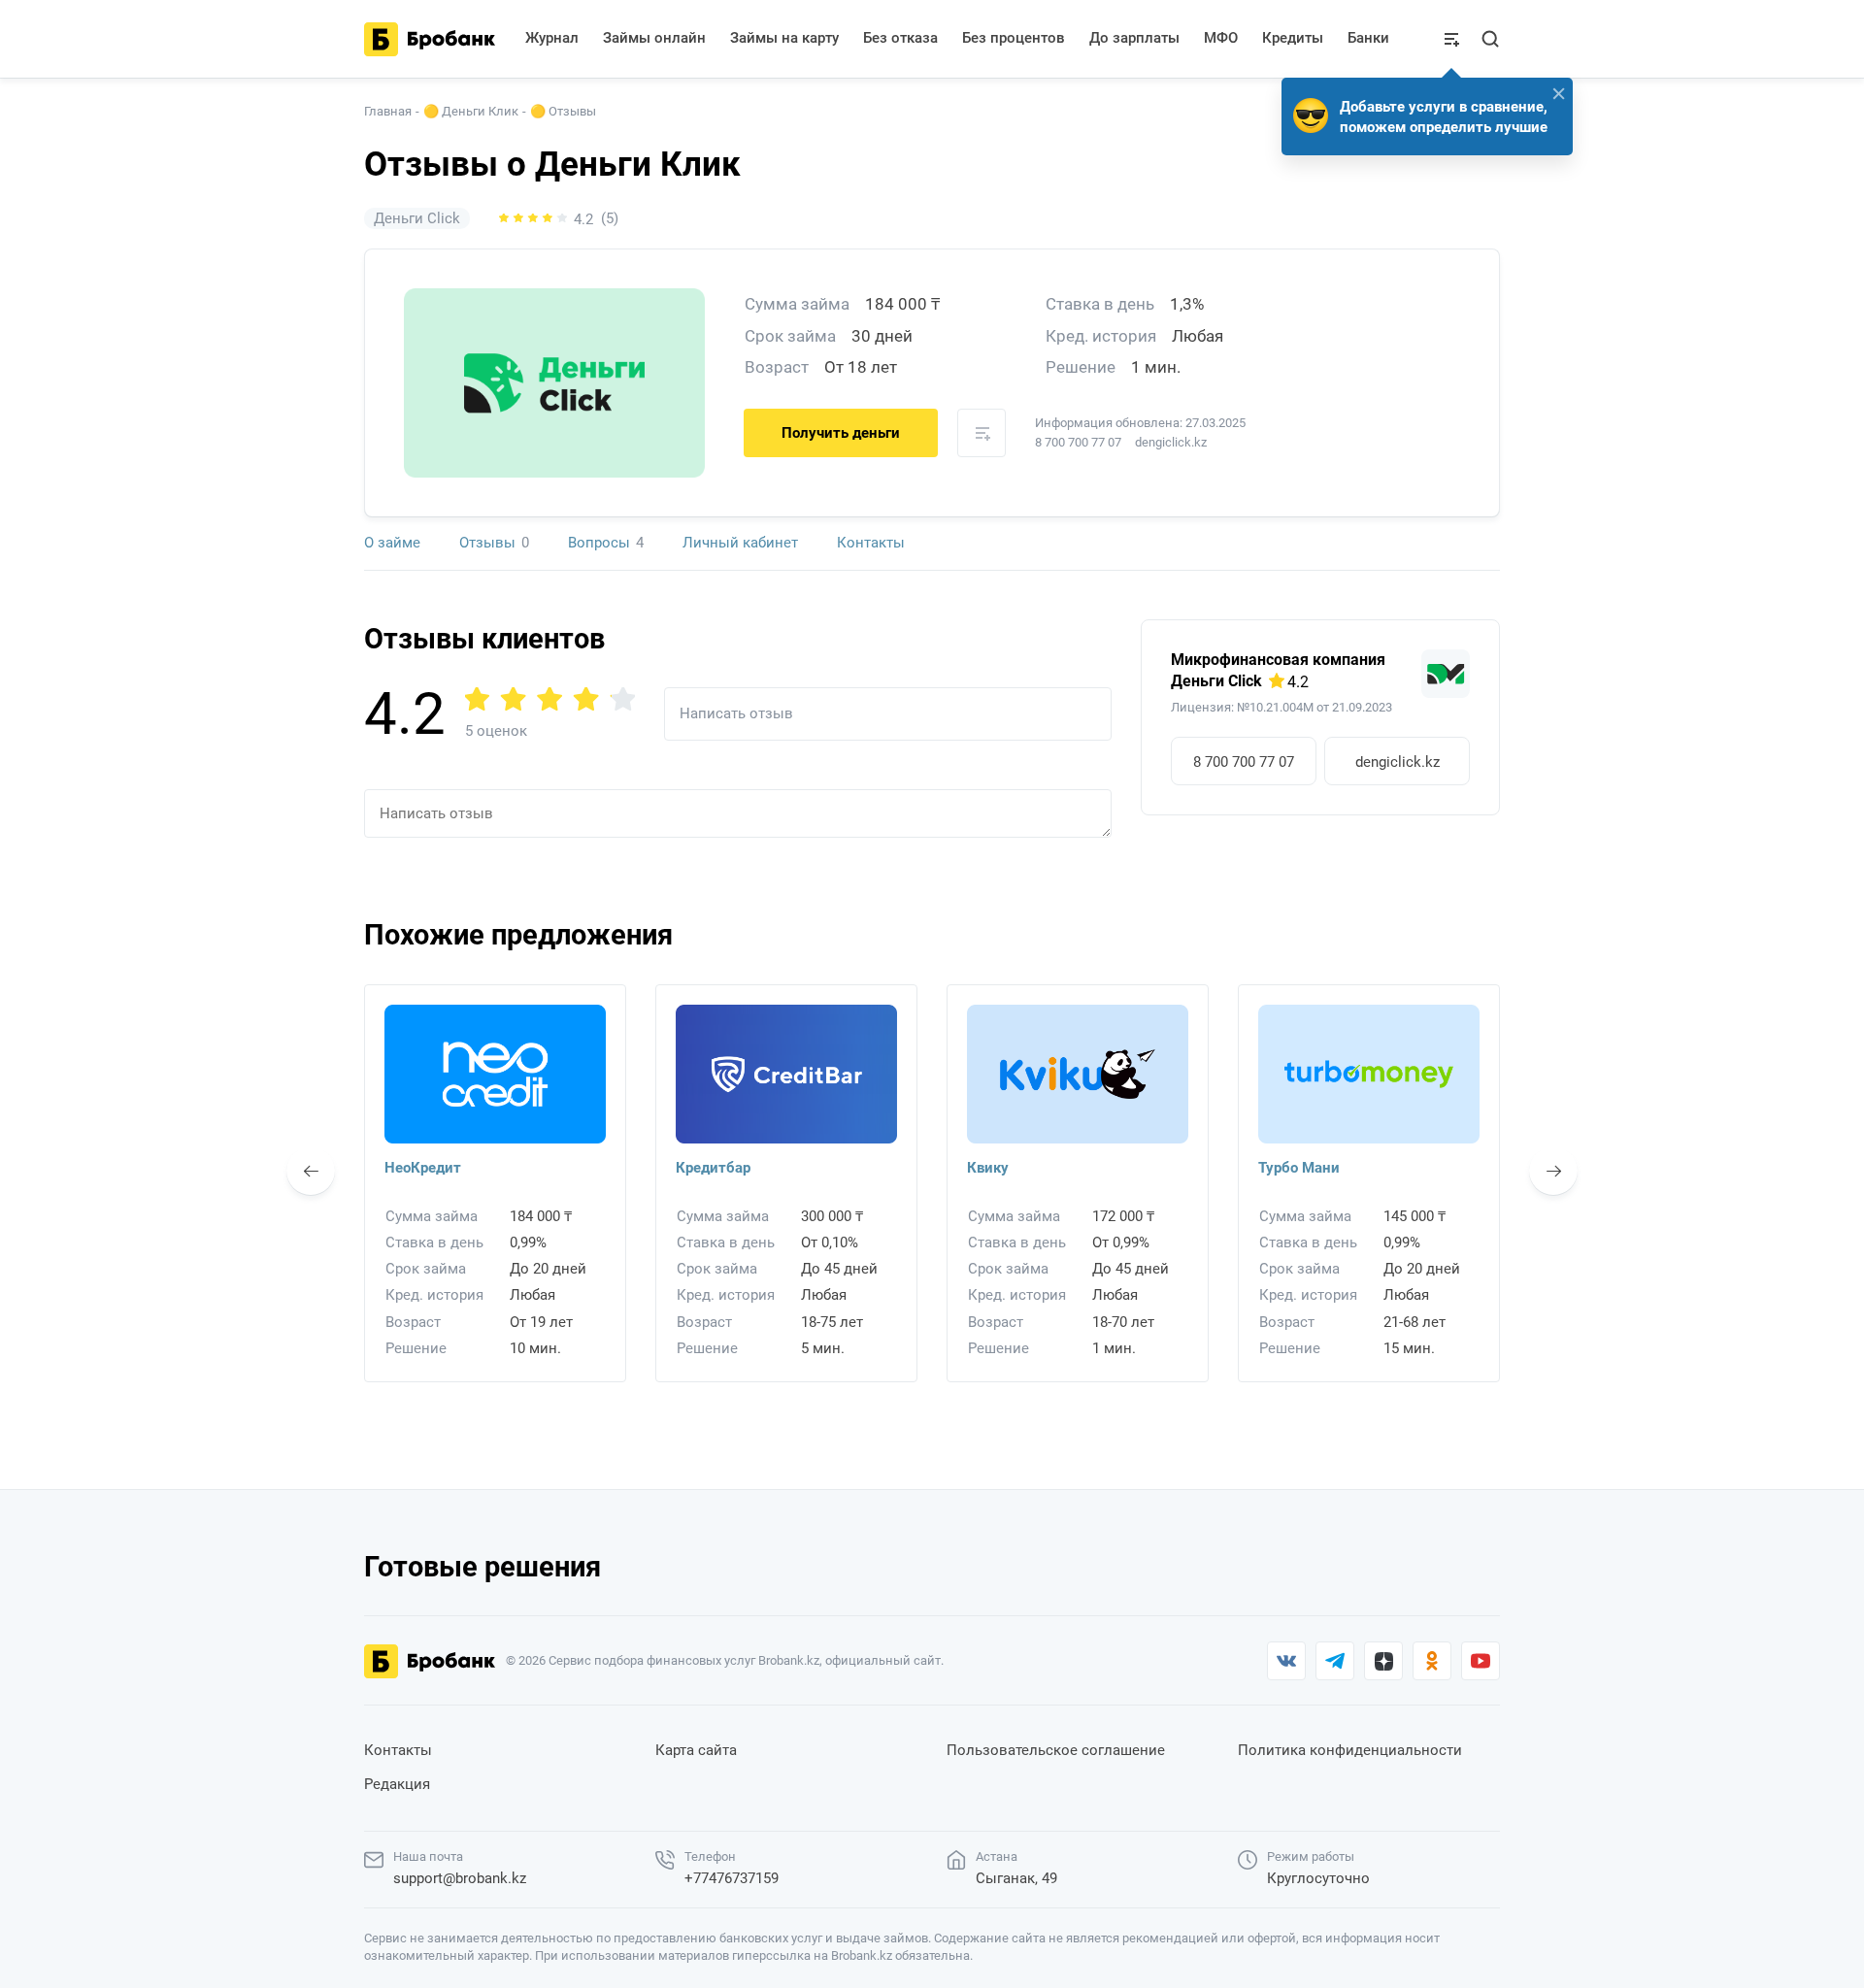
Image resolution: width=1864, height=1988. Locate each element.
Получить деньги (841, 433)
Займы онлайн (654, 38)
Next (1553, 1171)
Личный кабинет (740, 543)
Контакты (871, 543)
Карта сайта (696, 1751)
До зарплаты (1134, 38)
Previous (311, 1171)
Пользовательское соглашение (1056, 1751)
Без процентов (1014, 38)
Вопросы (606, 543)
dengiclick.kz (1398, 762)
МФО (1221, 38)
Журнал (552, 38)
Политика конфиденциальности (1350, 1751)
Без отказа (900, 38)
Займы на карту (784, 38)
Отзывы (494, 543)
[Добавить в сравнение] (982, 433)
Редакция (397, 1785)
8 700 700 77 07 (1078, 442)
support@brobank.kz (460, 1878)
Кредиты (1293, 38)
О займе (392, 543)
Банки (1368, 38)
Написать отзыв (736, 713)
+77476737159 (732, 1878)
